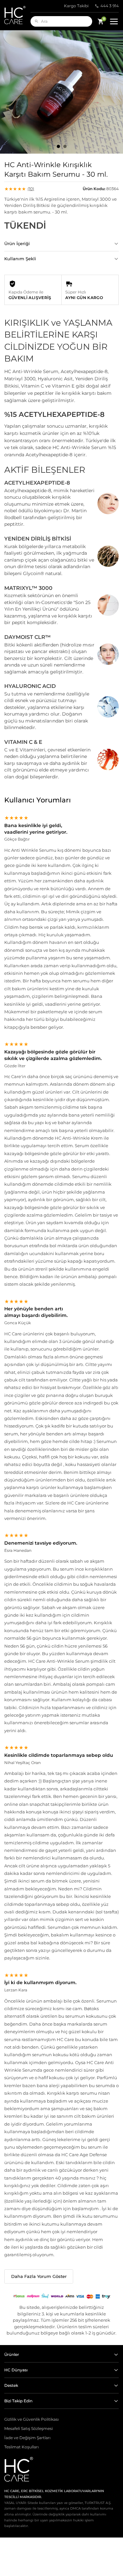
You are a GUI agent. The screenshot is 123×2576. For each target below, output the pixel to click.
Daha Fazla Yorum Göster (39, 2276)
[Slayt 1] (58, 146)
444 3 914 (110, 6)
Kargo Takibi (76, 6)
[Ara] (37, 21)
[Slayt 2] (65, 146)
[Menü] (114, 22)
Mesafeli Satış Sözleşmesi (29, 2429)
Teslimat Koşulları (21, 2447)
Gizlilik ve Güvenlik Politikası (31, 2419)
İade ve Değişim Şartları (27, 2438)
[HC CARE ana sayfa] (17, 15)
